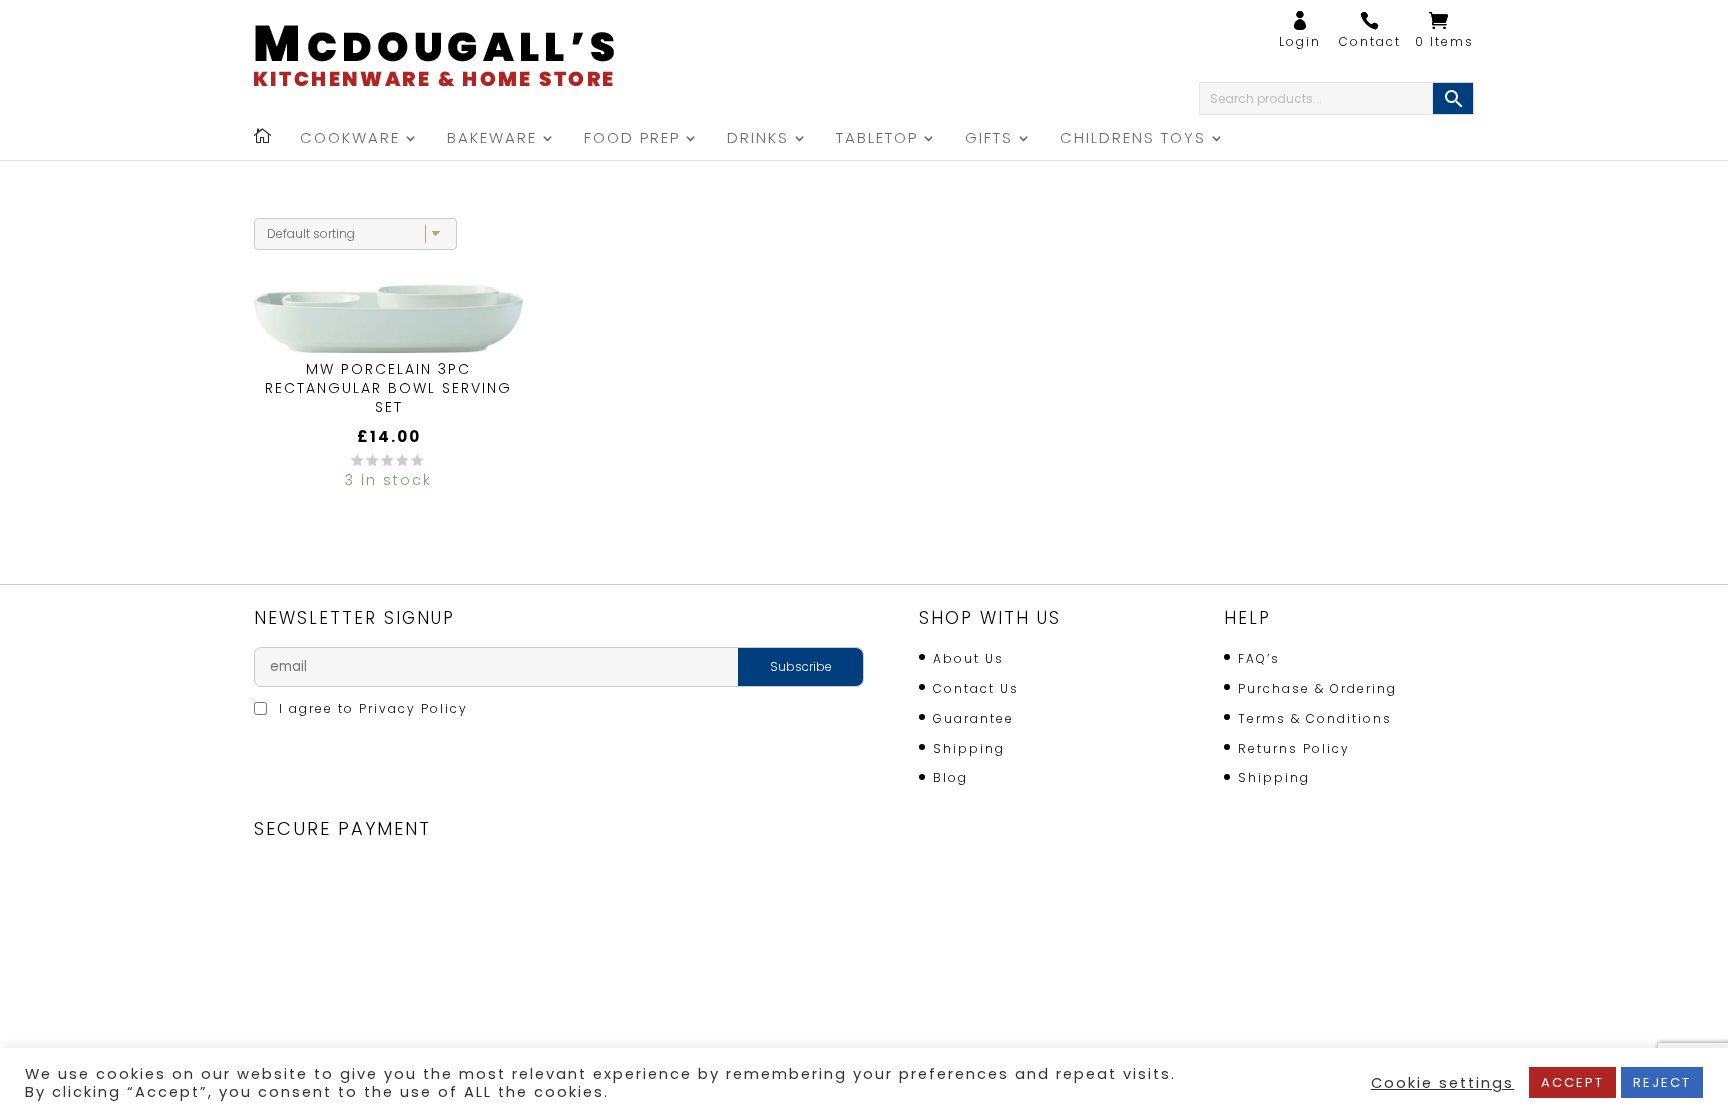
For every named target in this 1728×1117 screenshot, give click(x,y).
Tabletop (877, 139)
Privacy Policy (413, 708)
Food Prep (632, 139)
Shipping (969, 748)
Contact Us (976, 688)
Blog (950, 777)
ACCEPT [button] (1572, 1082)
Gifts (989, 139)
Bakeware (492, 139)
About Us (968, 658)
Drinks (758, 139)
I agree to (371, 708)
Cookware (350, 139)
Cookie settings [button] (1442, 1083)
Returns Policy (1294, 748)
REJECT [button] (1662, 1082)
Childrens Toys (1133, 139)
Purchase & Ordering (1317, 688)
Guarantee (973, 718)
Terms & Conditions (1315, 718)
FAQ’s (1259, 658)
